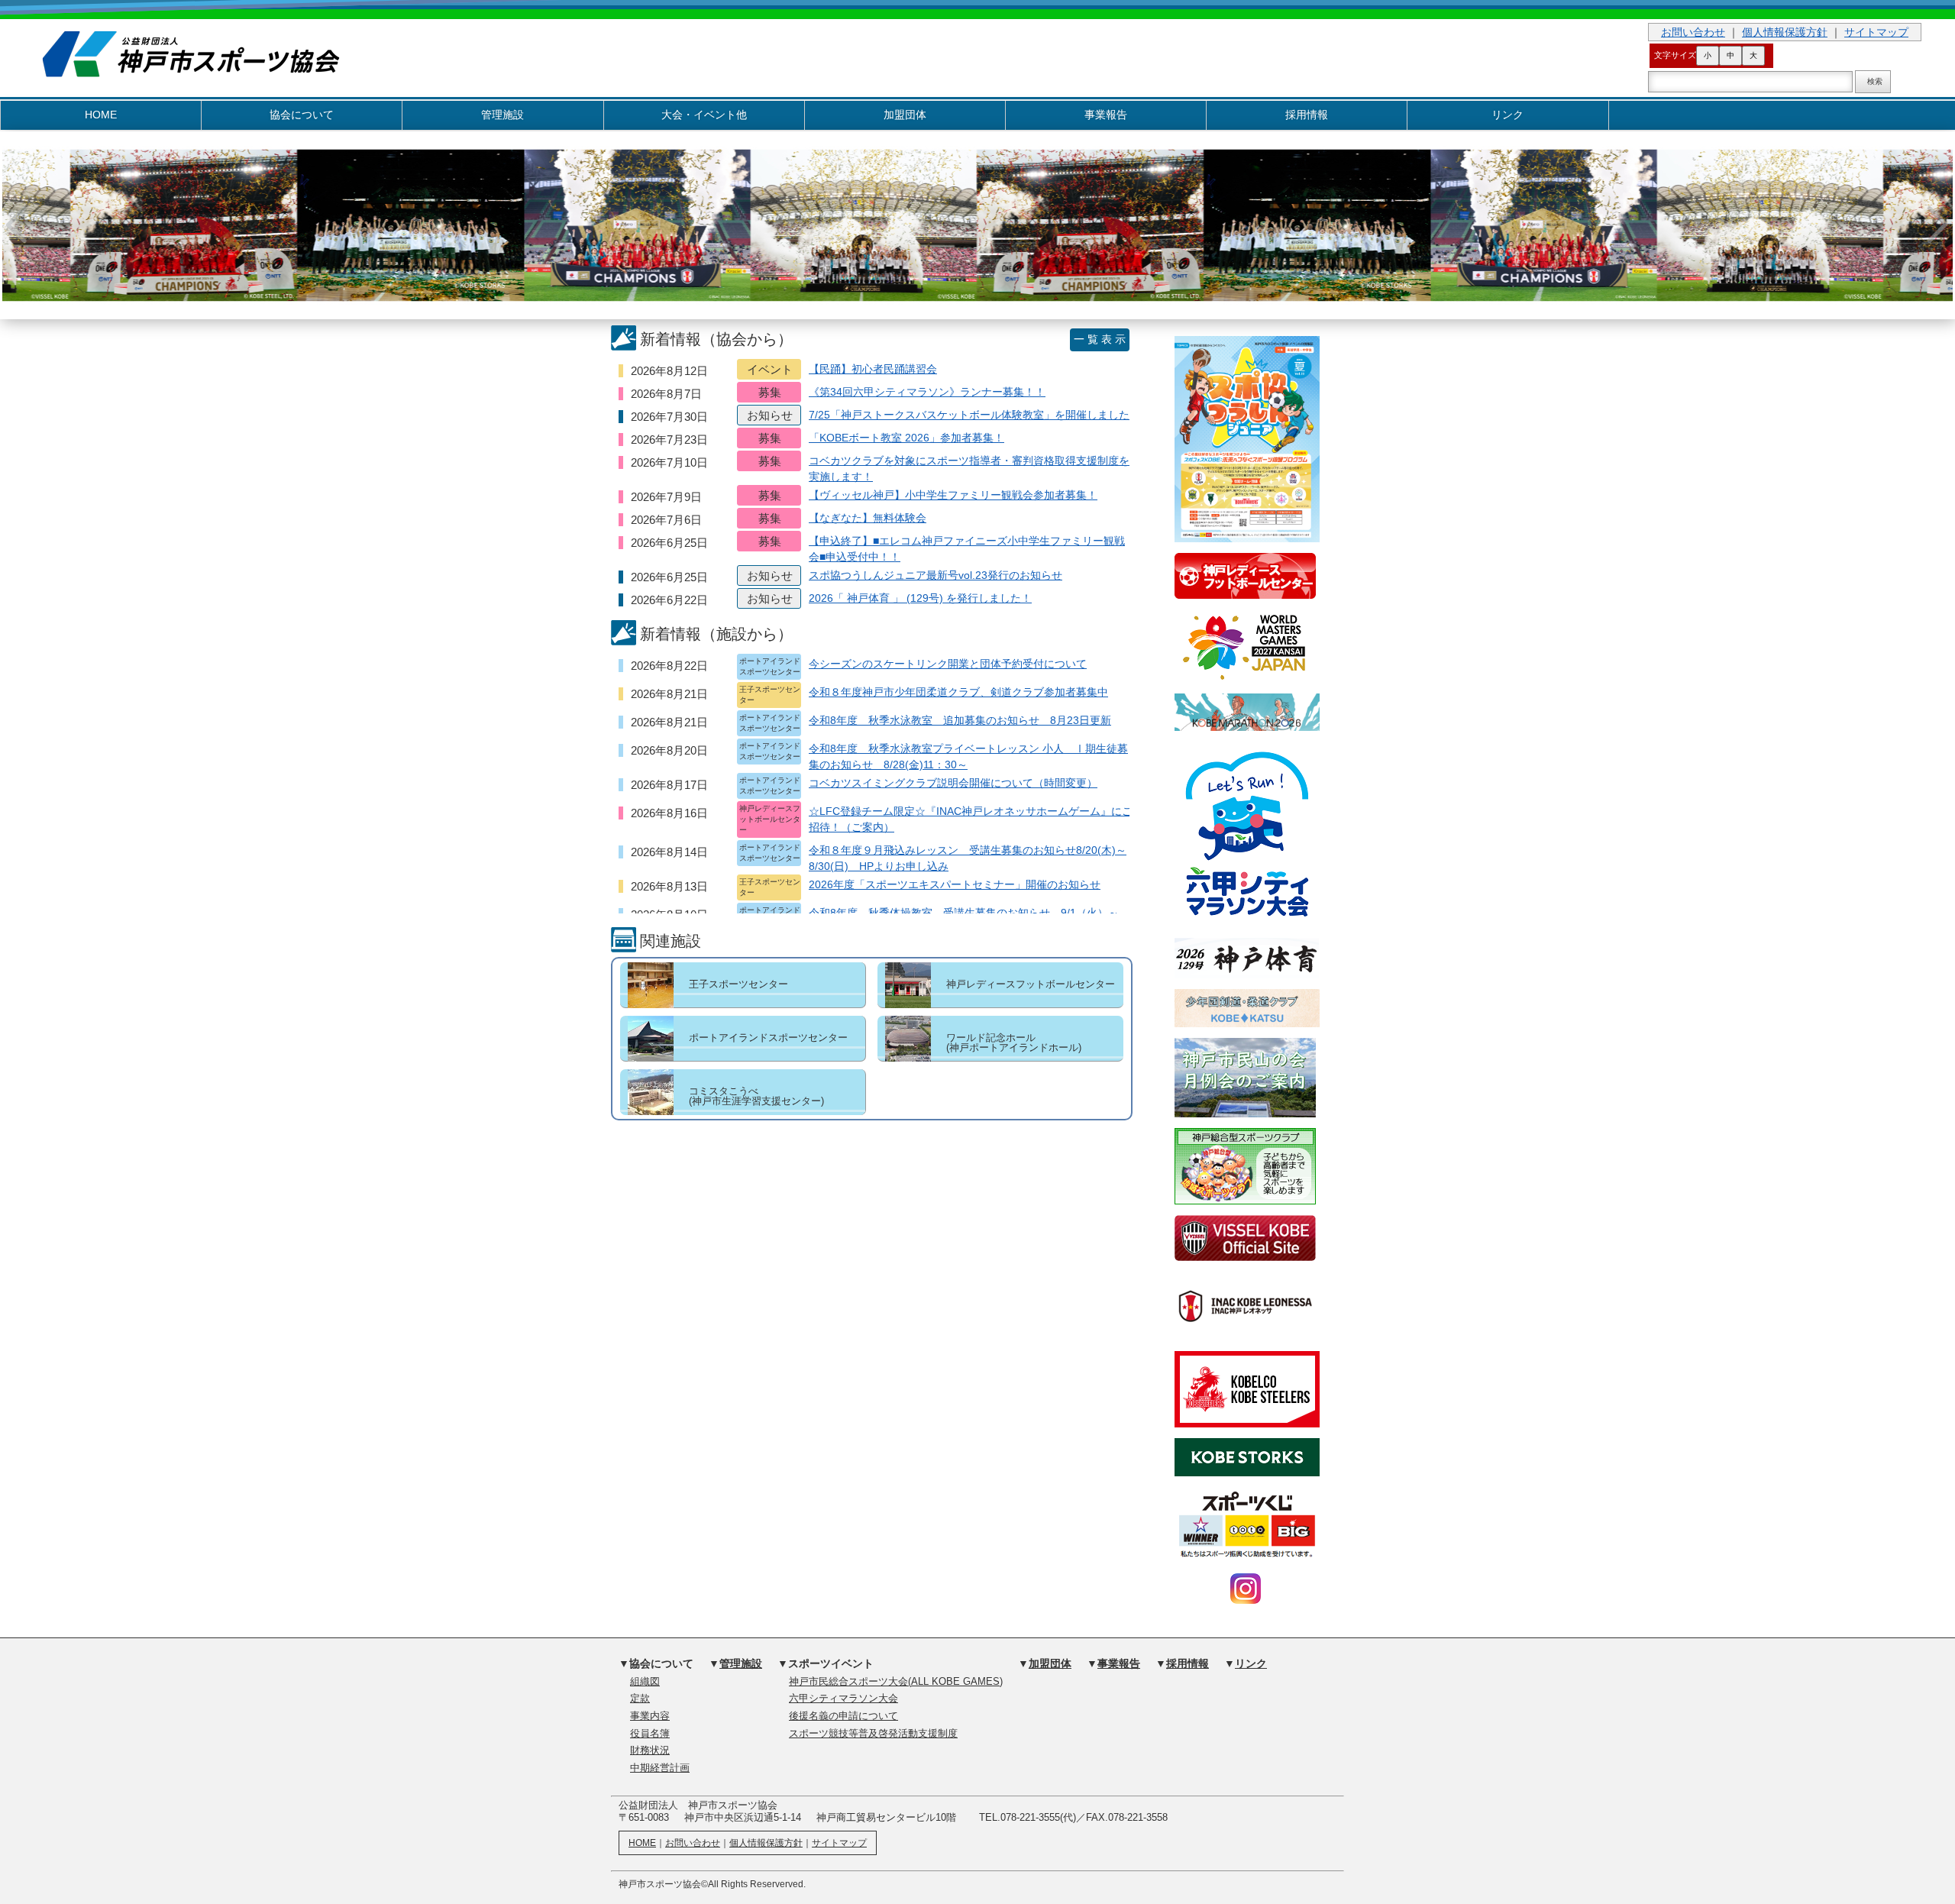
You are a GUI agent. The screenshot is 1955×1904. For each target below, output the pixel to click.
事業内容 (650, 1716)
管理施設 (502, 115)
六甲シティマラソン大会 (843, 1699)
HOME (101, 115)
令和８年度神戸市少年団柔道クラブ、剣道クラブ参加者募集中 (958, 692)
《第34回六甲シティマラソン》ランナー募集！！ (927, 392)
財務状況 (650, 1750)
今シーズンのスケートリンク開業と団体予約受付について (948, 664)
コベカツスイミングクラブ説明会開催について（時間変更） (953, 783)
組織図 (645, 1682)
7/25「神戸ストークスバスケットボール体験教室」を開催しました (969, 415)
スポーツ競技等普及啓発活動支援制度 (873, 1734)
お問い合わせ (1693, 32)
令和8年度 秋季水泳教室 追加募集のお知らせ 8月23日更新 (960, 720)
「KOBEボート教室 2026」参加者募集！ (906, 438)
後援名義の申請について (843, 1716)
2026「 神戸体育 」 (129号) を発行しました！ (920, 598)
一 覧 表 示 (1100, 339)
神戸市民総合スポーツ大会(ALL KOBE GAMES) (896, 1682)
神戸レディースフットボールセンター (1031, 984)
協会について (302, 115)
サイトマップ (1876, 32)
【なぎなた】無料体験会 (868, 518)
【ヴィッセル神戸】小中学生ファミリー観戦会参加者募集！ (953, 495)
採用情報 (1307, 115)
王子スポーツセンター (738, 984)
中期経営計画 (660, 1768)
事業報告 (1106, 115)
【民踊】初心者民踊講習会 (873, 369)
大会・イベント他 (704, 115)
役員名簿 (650, 1734)
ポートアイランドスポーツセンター (768, 1038)
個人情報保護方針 (1785, 32)
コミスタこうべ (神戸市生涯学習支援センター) (756, 1096)
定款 (640, 1699)
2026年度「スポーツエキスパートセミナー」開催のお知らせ (955, 884)
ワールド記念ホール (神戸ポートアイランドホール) (1014, 1043)
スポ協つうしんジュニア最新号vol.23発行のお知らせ (935, 575)
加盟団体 (905, 115)
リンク (1507, 115)
